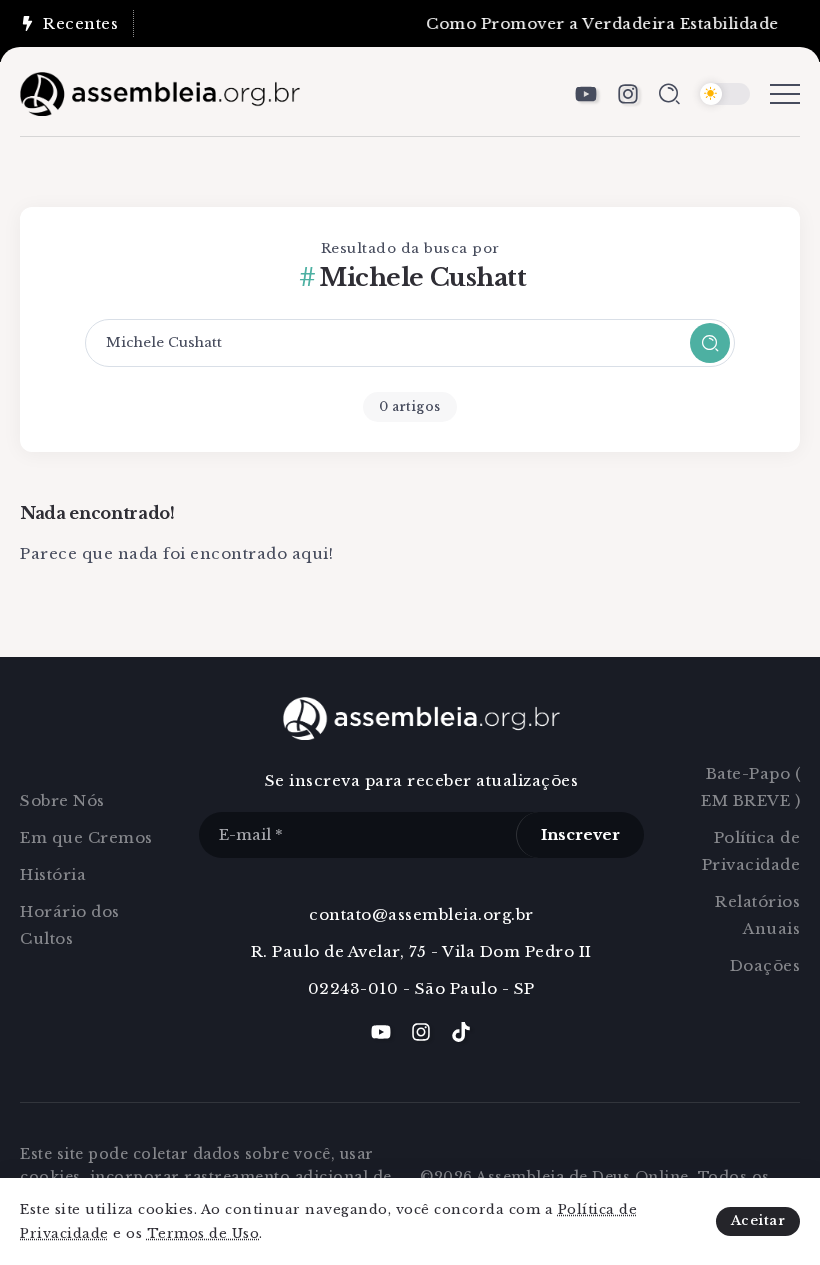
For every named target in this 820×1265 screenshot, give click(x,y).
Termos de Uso (203, 1233)
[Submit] (710, 343)
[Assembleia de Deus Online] (160, 92)
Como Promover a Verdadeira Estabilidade (595, 23)
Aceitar (758, 1220)
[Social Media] (586, 94)
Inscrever (580, 834)
